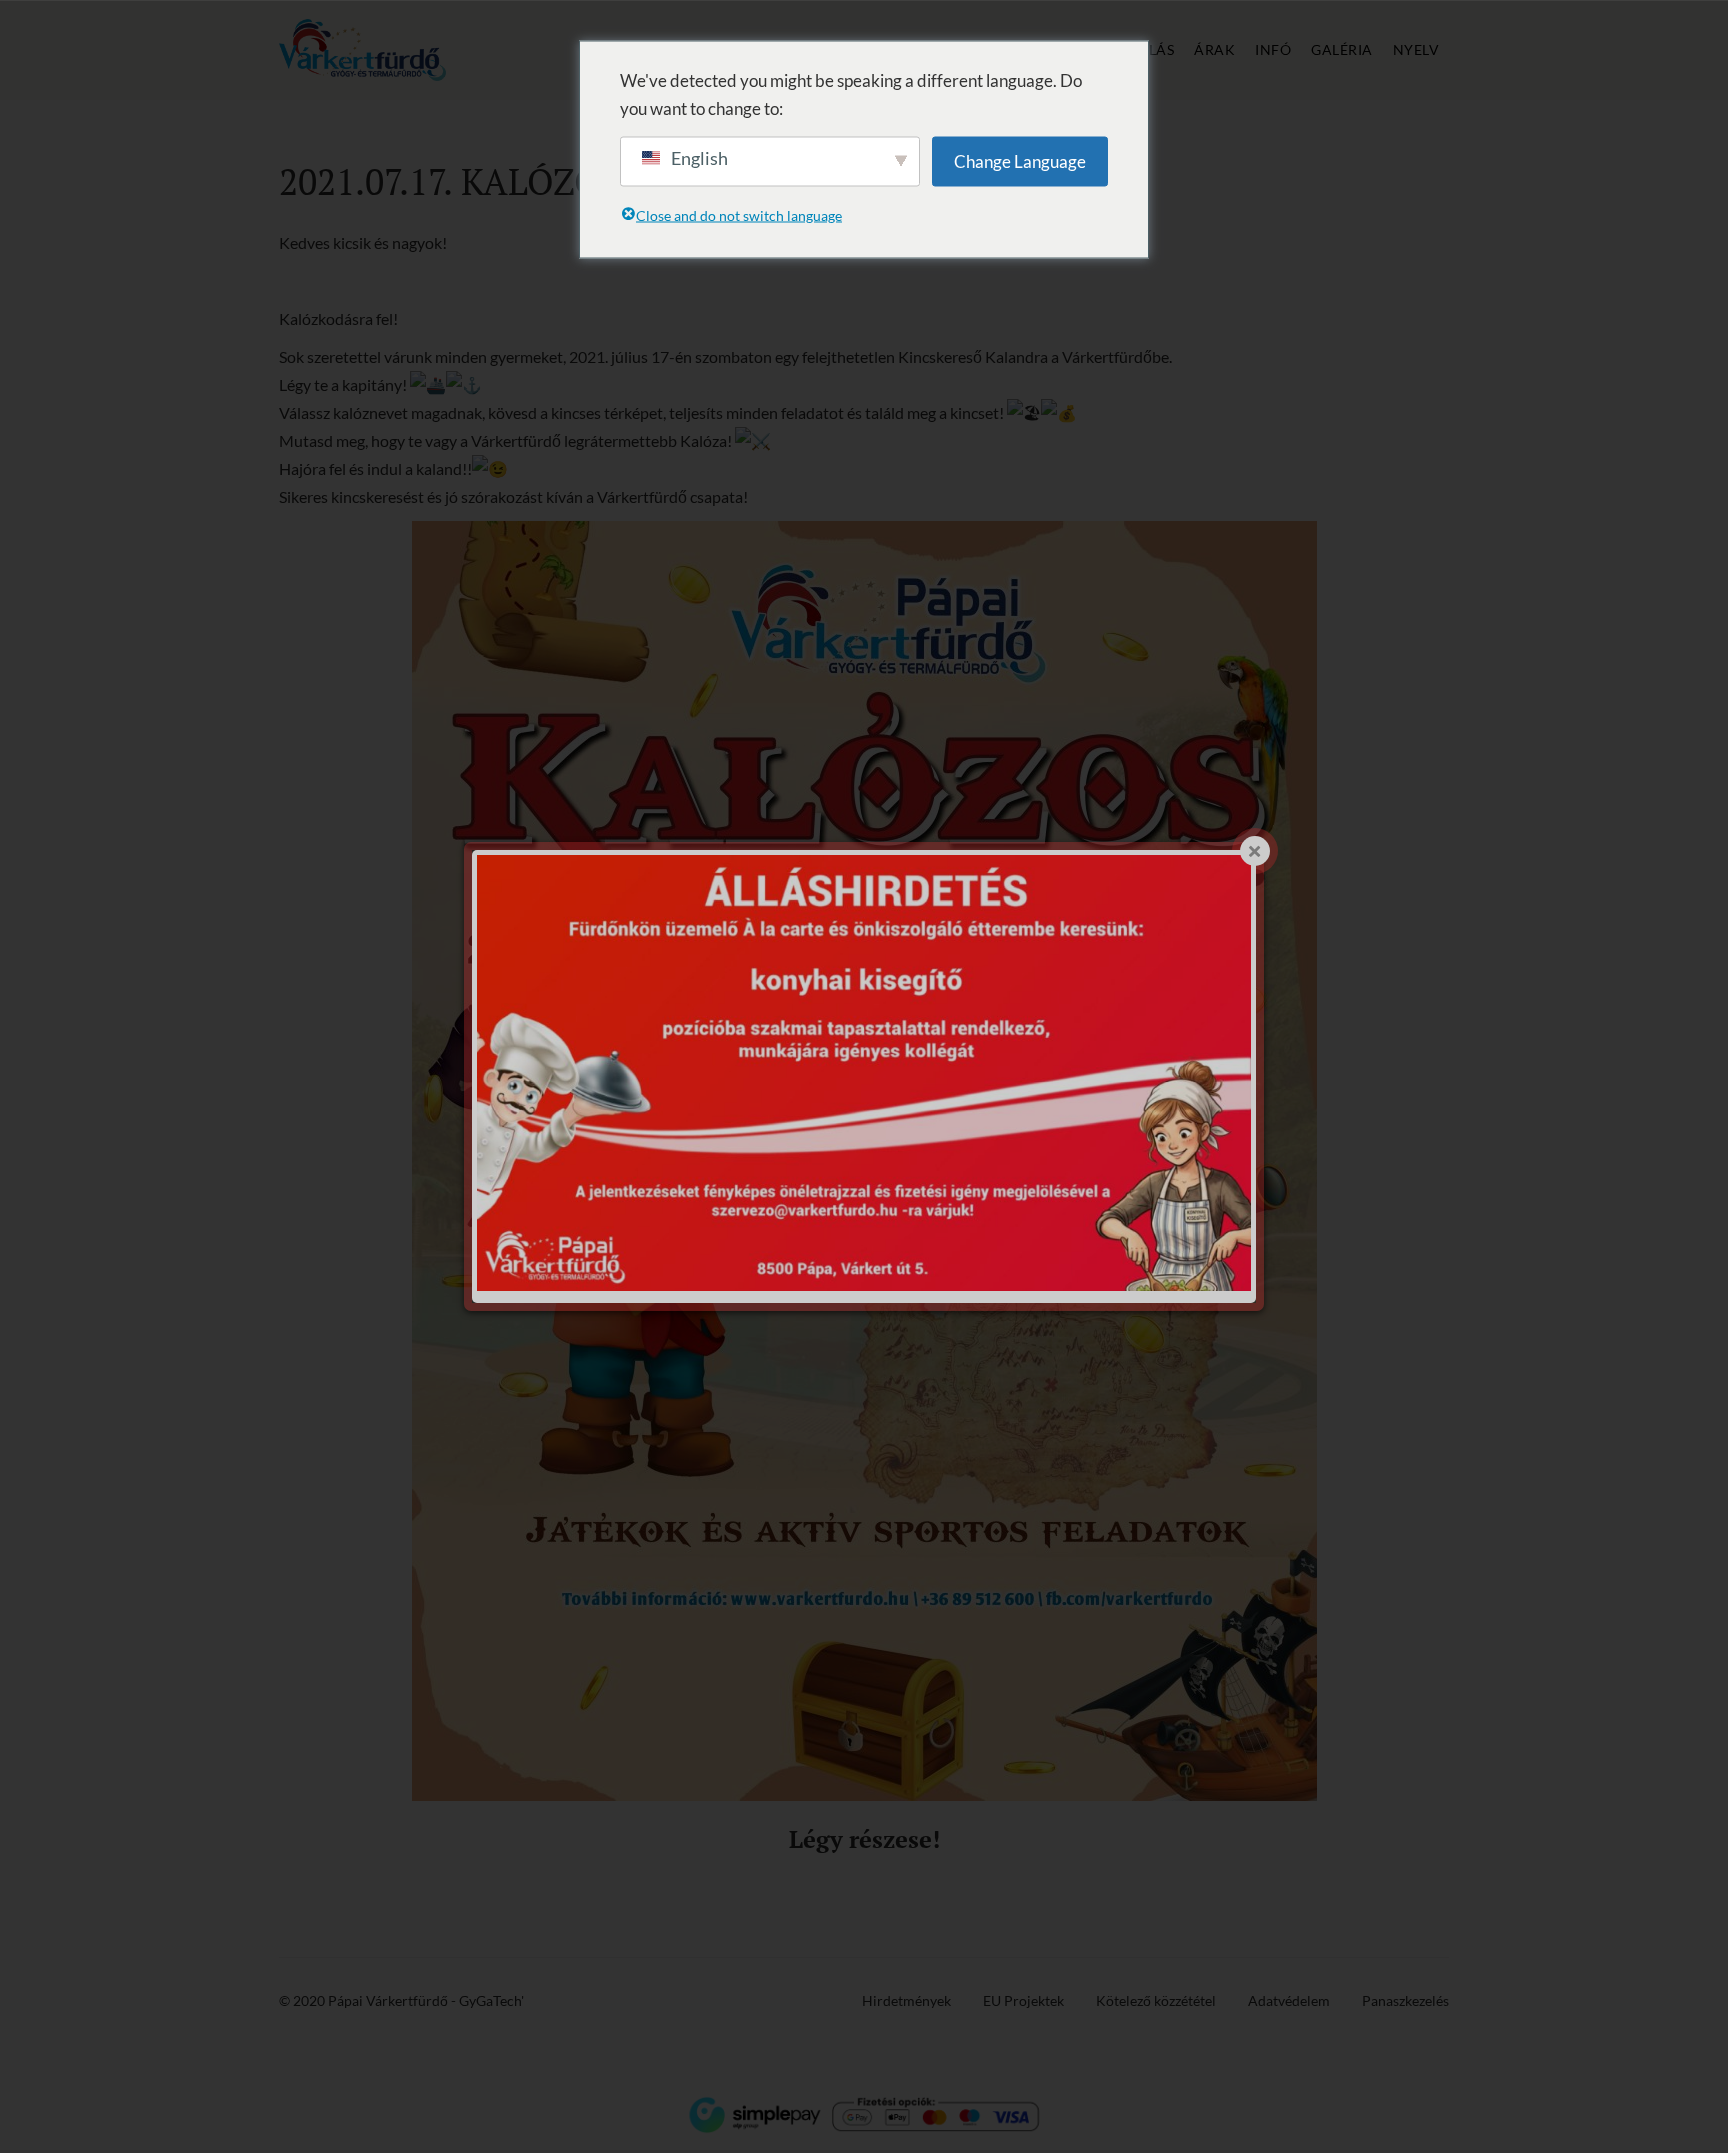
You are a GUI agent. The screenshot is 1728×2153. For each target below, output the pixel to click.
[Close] (1255, 851)
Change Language (1020, 160)
